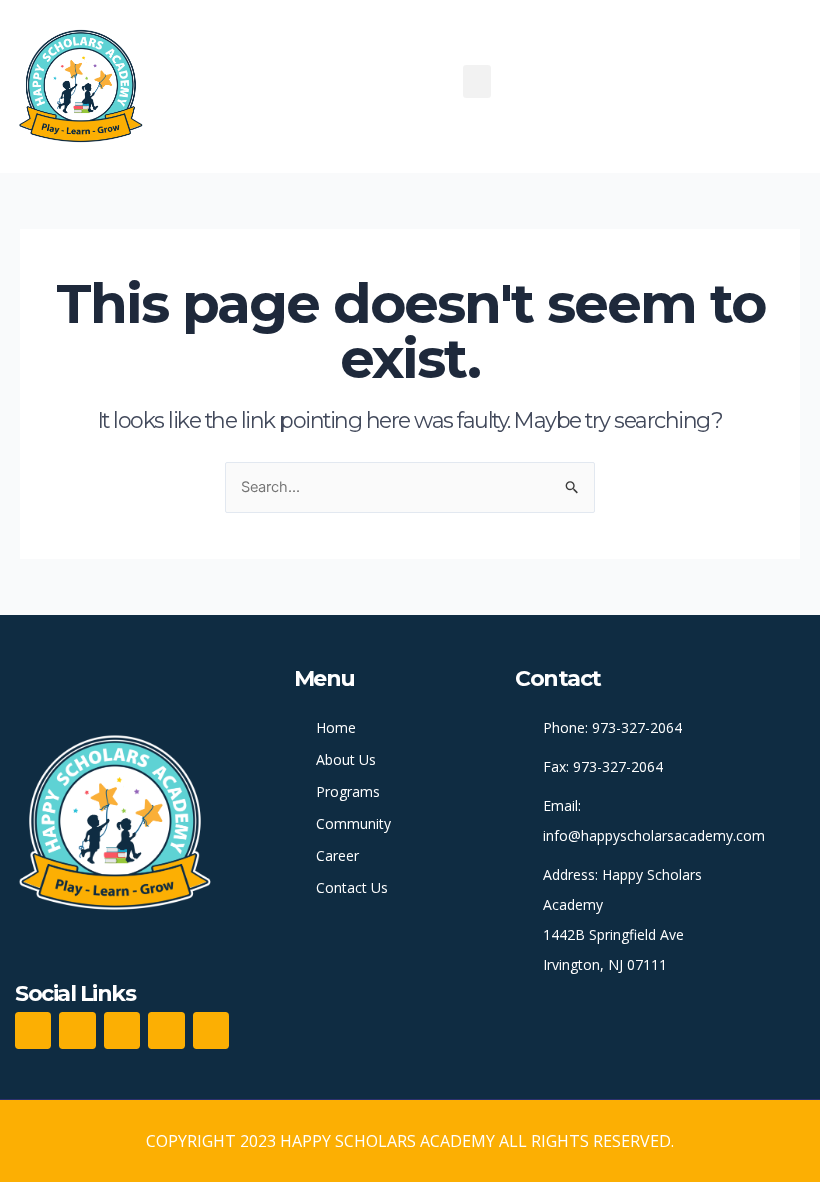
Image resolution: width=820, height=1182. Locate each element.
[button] (477, 81)
